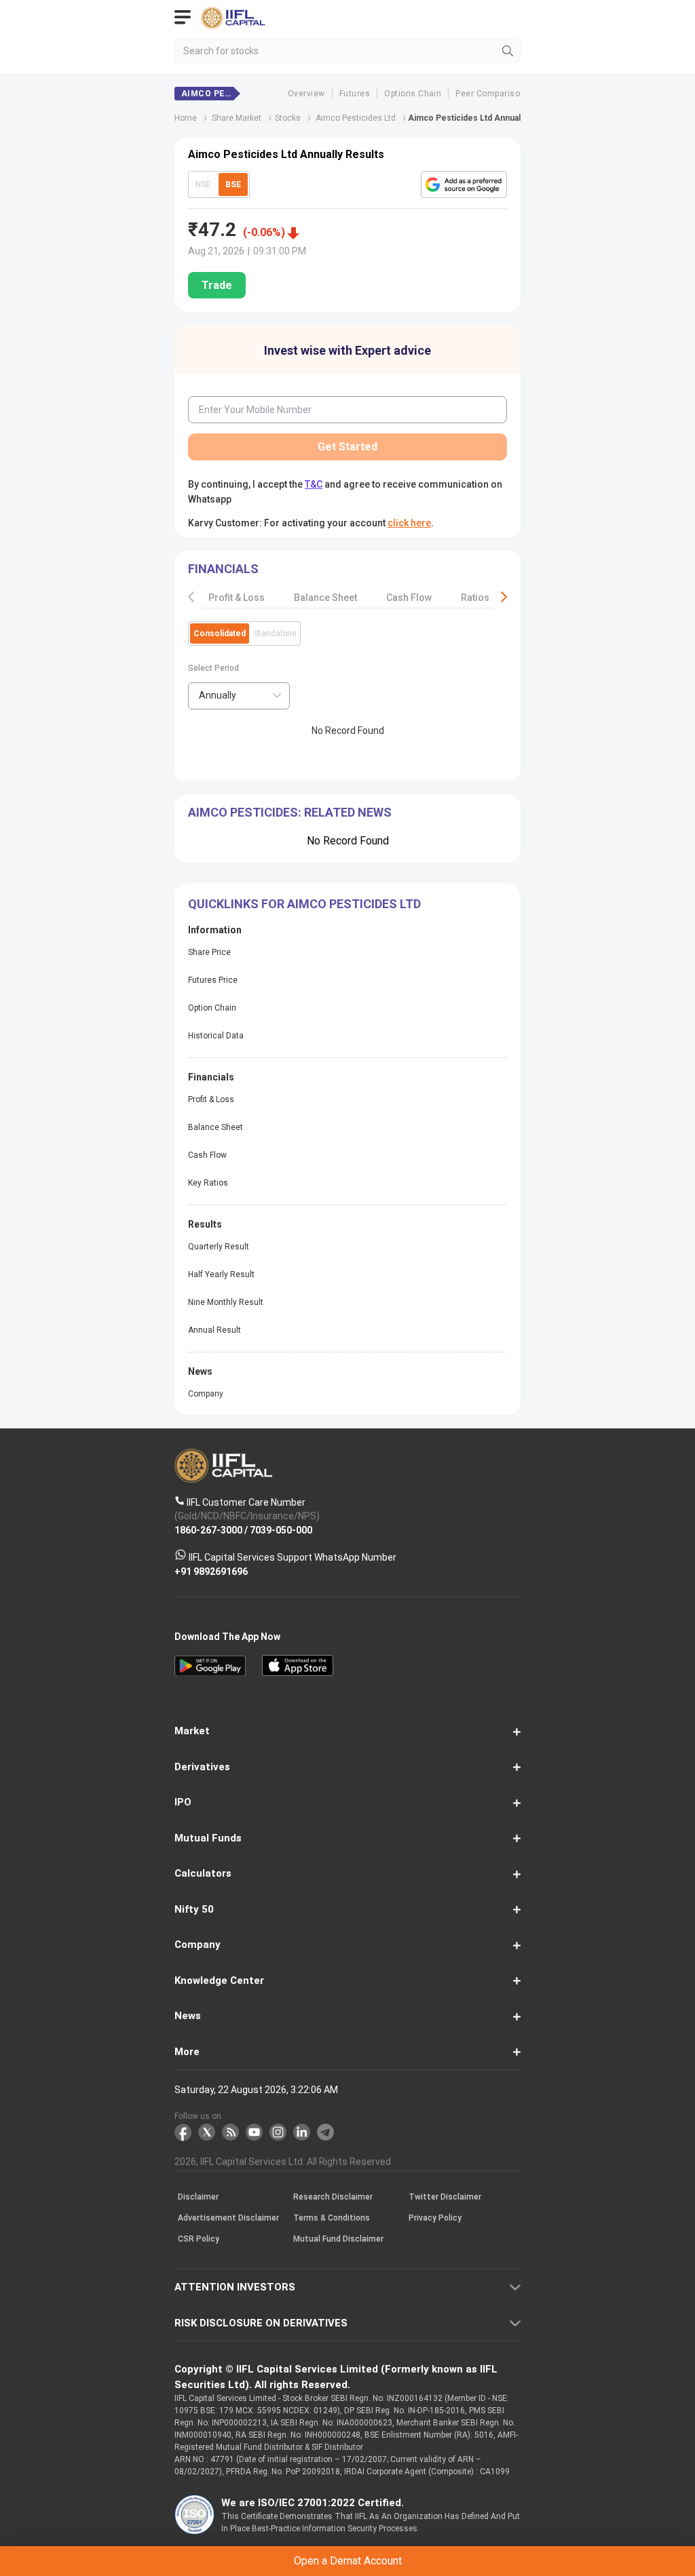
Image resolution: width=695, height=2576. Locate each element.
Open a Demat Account (347, 1313)
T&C (253, 1346)
